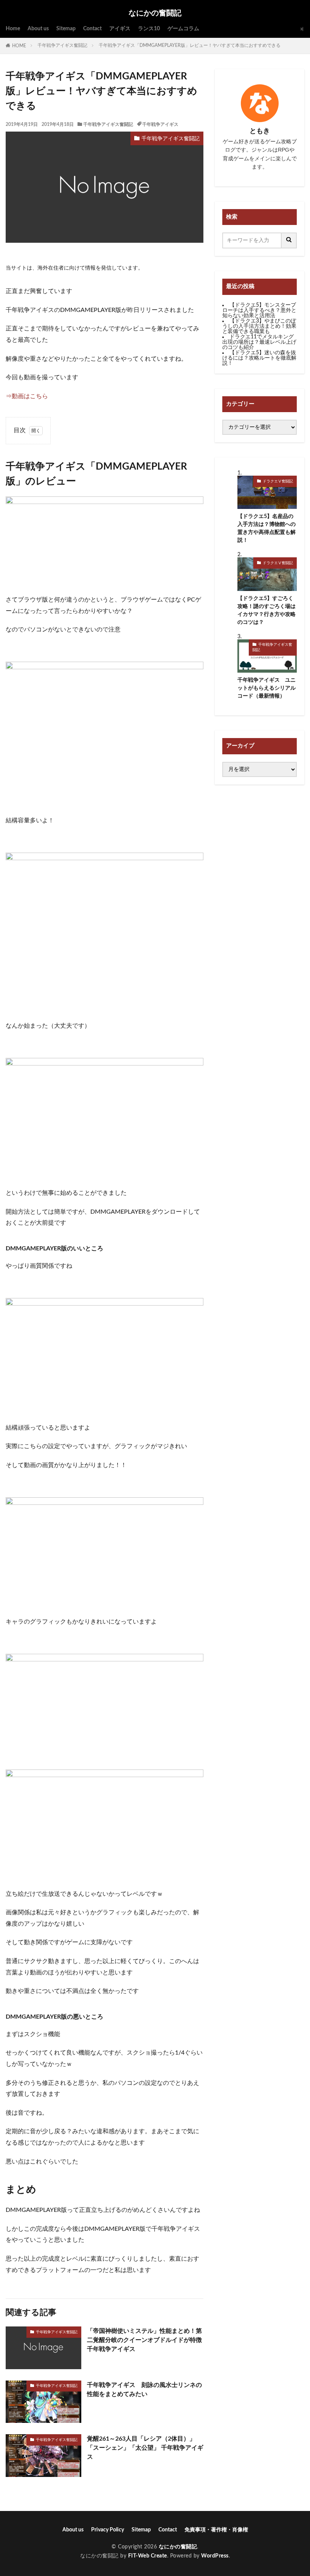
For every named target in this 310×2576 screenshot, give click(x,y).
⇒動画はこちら (27, 396)
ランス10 (149, 29)
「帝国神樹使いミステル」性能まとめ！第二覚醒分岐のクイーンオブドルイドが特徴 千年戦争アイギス (145, 2340)
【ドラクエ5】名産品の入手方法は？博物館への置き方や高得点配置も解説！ (267, 528)
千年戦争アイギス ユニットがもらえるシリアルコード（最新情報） (267, 688)
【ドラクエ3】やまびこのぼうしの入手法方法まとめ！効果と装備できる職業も (259, 326)
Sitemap (66, 29)
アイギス (120, 29)
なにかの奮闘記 (155, 13)
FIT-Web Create (148, 2556)
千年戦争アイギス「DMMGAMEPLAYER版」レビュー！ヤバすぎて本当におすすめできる (192, 45)
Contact (92, 29)
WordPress (215, 2556)
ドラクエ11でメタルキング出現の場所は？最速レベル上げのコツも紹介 (259, 342)
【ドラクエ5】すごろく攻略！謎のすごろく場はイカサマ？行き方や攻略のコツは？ (267, 610)
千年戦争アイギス (160, 124)
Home (13, 29)
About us (38, 29)
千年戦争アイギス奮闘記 (62, 45)
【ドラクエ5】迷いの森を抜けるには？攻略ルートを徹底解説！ (259, 358)
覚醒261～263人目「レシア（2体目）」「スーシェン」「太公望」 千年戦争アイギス (145, 2448)
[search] (289, 240)
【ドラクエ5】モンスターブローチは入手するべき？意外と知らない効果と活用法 (259, 310)
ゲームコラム (183, 29)
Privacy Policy (108, 2530)
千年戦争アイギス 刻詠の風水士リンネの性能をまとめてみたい (144, 2390)
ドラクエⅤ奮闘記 (278, 481)
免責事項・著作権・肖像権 (216, 2530)
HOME (19, 46)
